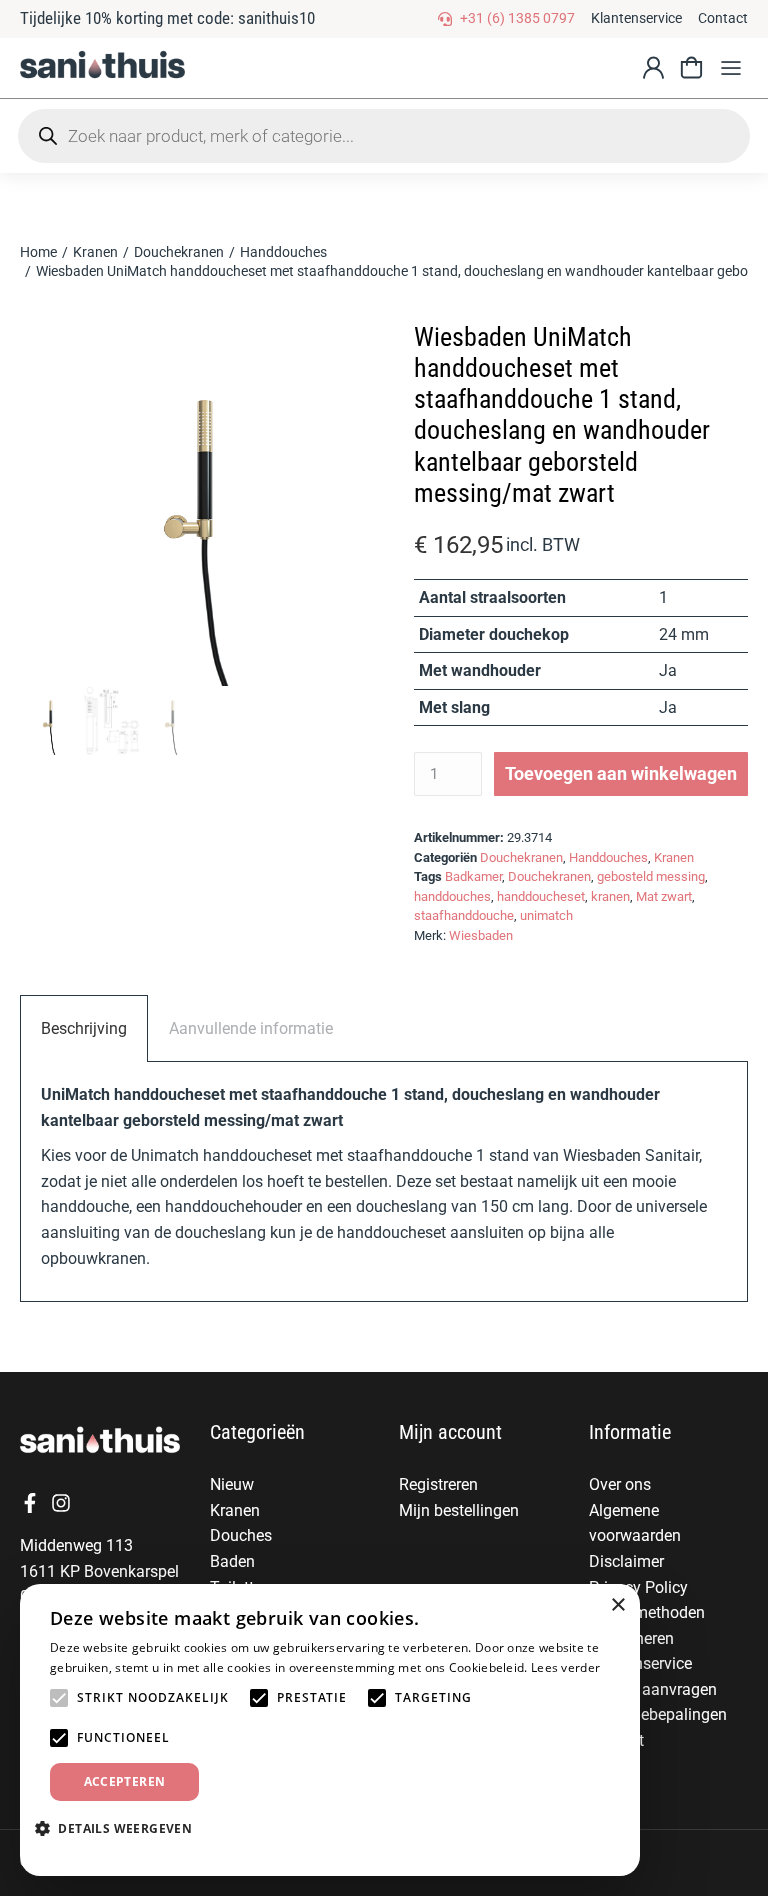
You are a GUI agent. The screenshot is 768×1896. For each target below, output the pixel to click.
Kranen (674, 857)
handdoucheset (541, 896)
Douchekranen (521, 857)
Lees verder (565, 1667)
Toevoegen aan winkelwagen (621, 773)
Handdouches (608, 857)
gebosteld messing (651, 876)
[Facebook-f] (30, 1503)
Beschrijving (84, 1028)
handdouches (452, 896)
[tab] (84, 1028)
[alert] (330, 1730)
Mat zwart (664, 896)
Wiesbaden (481, 935)
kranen (610, 896)
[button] (730, 67)
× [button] (617, 1605)
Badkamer (473, 876)
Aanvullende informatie (251, 1028)
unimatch (546, 915)
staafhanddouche (464, 915)
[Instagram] (61, 1503)
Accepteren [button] (125, 1781)
